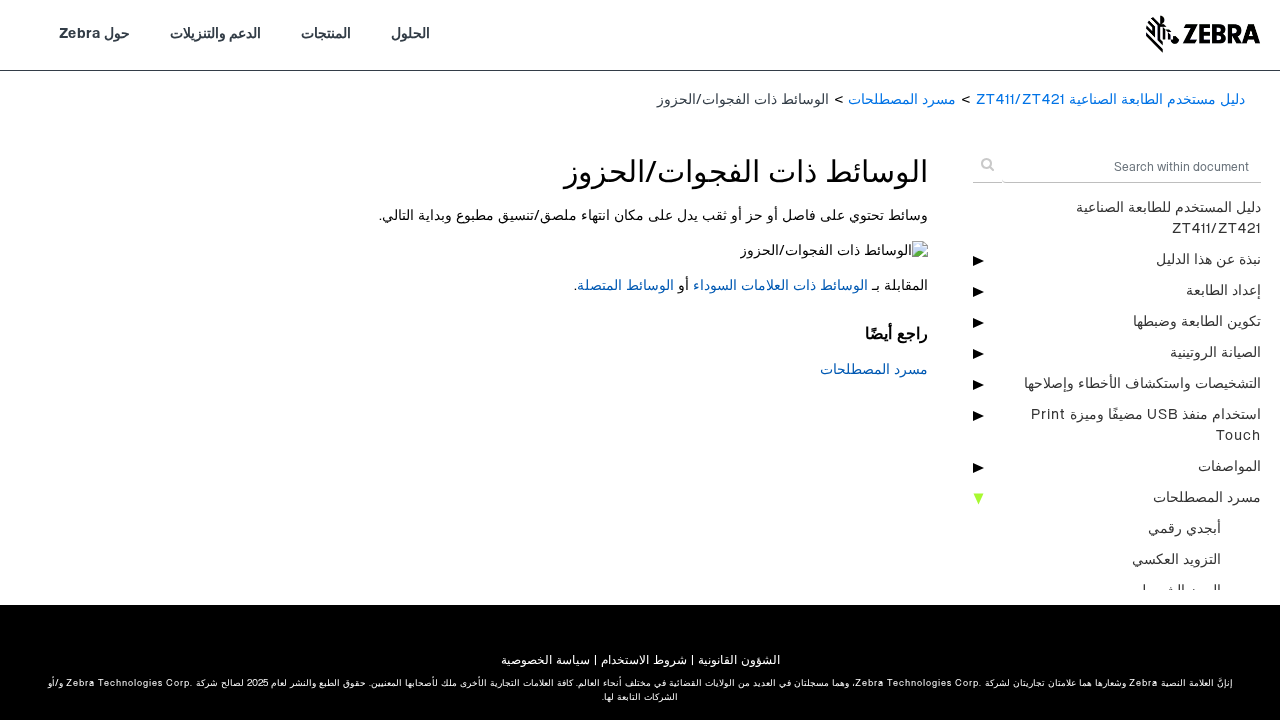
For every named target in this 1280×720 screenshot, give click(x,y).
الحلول (410, 34)
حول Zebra (94, 34)
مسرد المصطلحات (902, 100)
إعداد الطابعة (1223, 291)
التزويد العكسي (1176, 560)
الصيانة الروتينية (1215, 353)
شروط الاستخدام (644, 660)
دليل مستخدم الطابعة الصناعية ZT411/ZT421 (1110, 100)
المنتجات (326, 34)
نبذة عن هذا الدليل (1208, 260)
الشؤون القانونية (739, 660)
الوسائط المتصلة (625, 286)
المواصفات (1229, 467)
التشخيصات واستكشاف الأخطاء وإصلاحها (1142, 384)
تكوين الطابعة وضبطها (1197, 322)
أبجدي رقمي (1184, 529)
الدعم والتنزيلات (215, 34)
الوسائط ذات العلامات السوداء (780, 286)
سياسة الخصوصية (545, 660)
